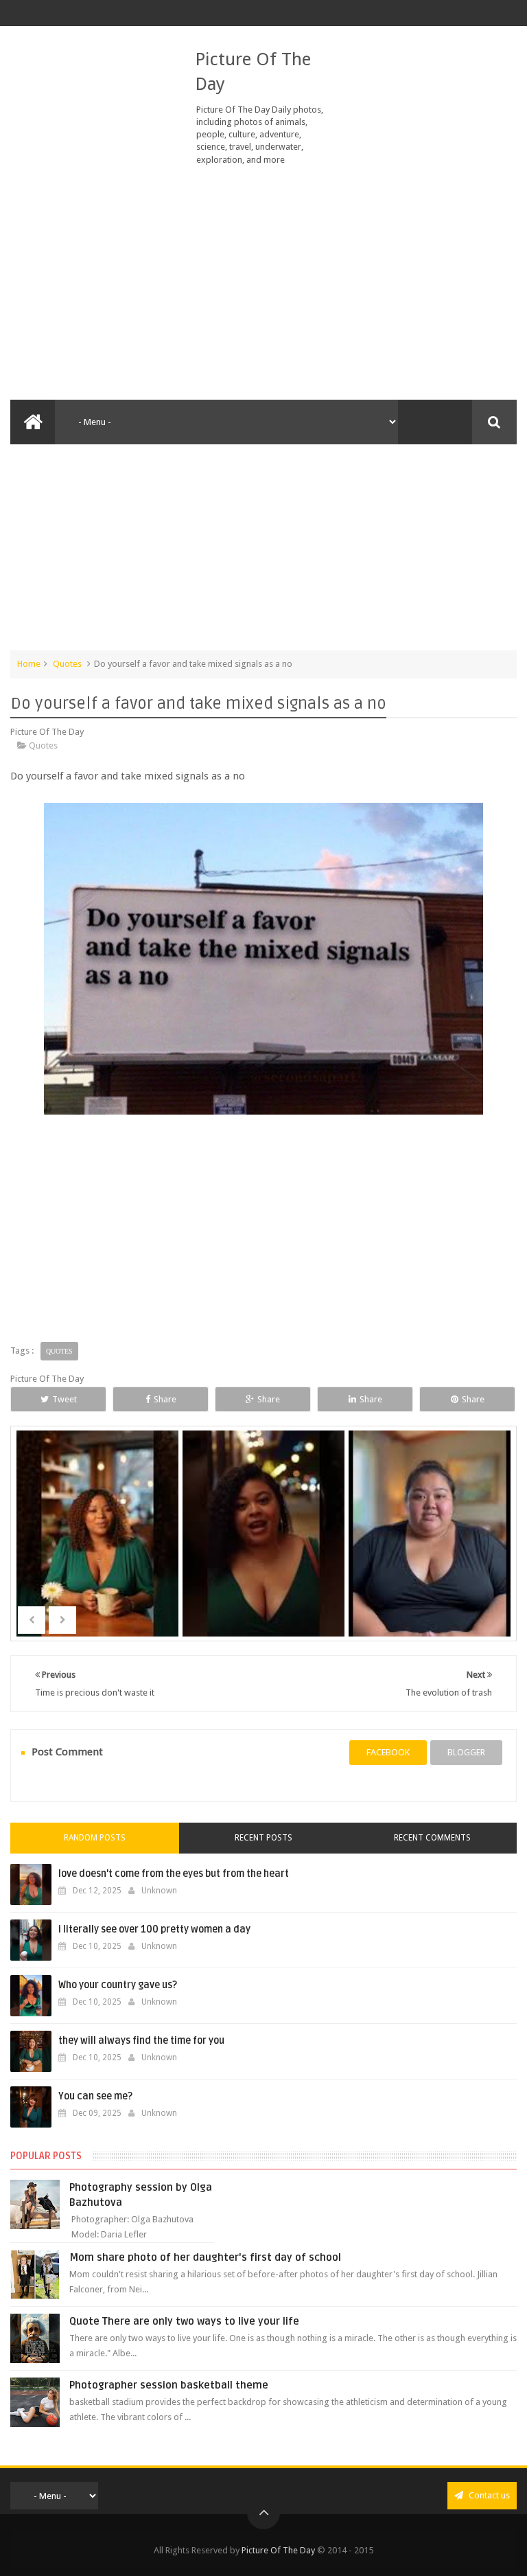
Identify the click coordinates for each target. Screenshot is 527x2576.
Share (165, 1399)
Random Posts (95, 1838)
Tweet (65, 1399)
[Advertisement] (263, 283)
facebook (388, 1752)
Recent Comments (432, 1838)
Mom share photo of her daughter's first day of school (205, 2257)
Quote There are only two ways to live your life (184, 2321)
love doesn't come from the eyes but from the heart (174, 1874)
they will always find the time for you (141, 2041)
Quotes (67, 664)
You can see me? (95, 2096)
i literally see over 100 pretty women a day (154, 1929)
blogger (466, 1752)
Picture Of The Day (278, 2550)
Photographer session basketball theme (169, 2385)
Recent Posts (263, 1838)
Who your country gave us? (118, 1985)
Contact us (488, 2495)
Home (29, 664)
